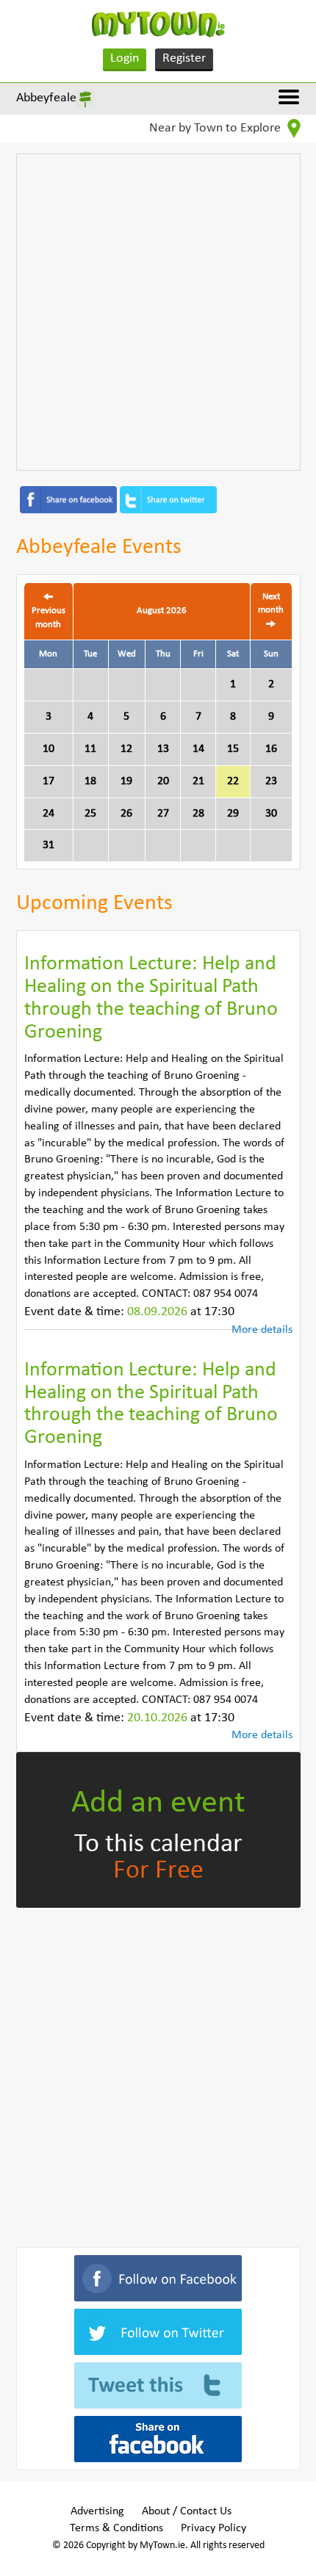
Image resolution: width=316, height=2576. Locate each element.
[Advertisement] (158, 312)
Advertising (97, 2511)
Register (184, 58)
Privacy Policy (213, 2528)
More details (262, 1330)
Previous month (49, 618)
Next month (271, 604)
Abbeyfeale (46, 98)
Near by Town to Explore (216, 128)
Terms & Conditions (116, 2528)
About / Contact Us (187, 2511)
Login (125, 58)
